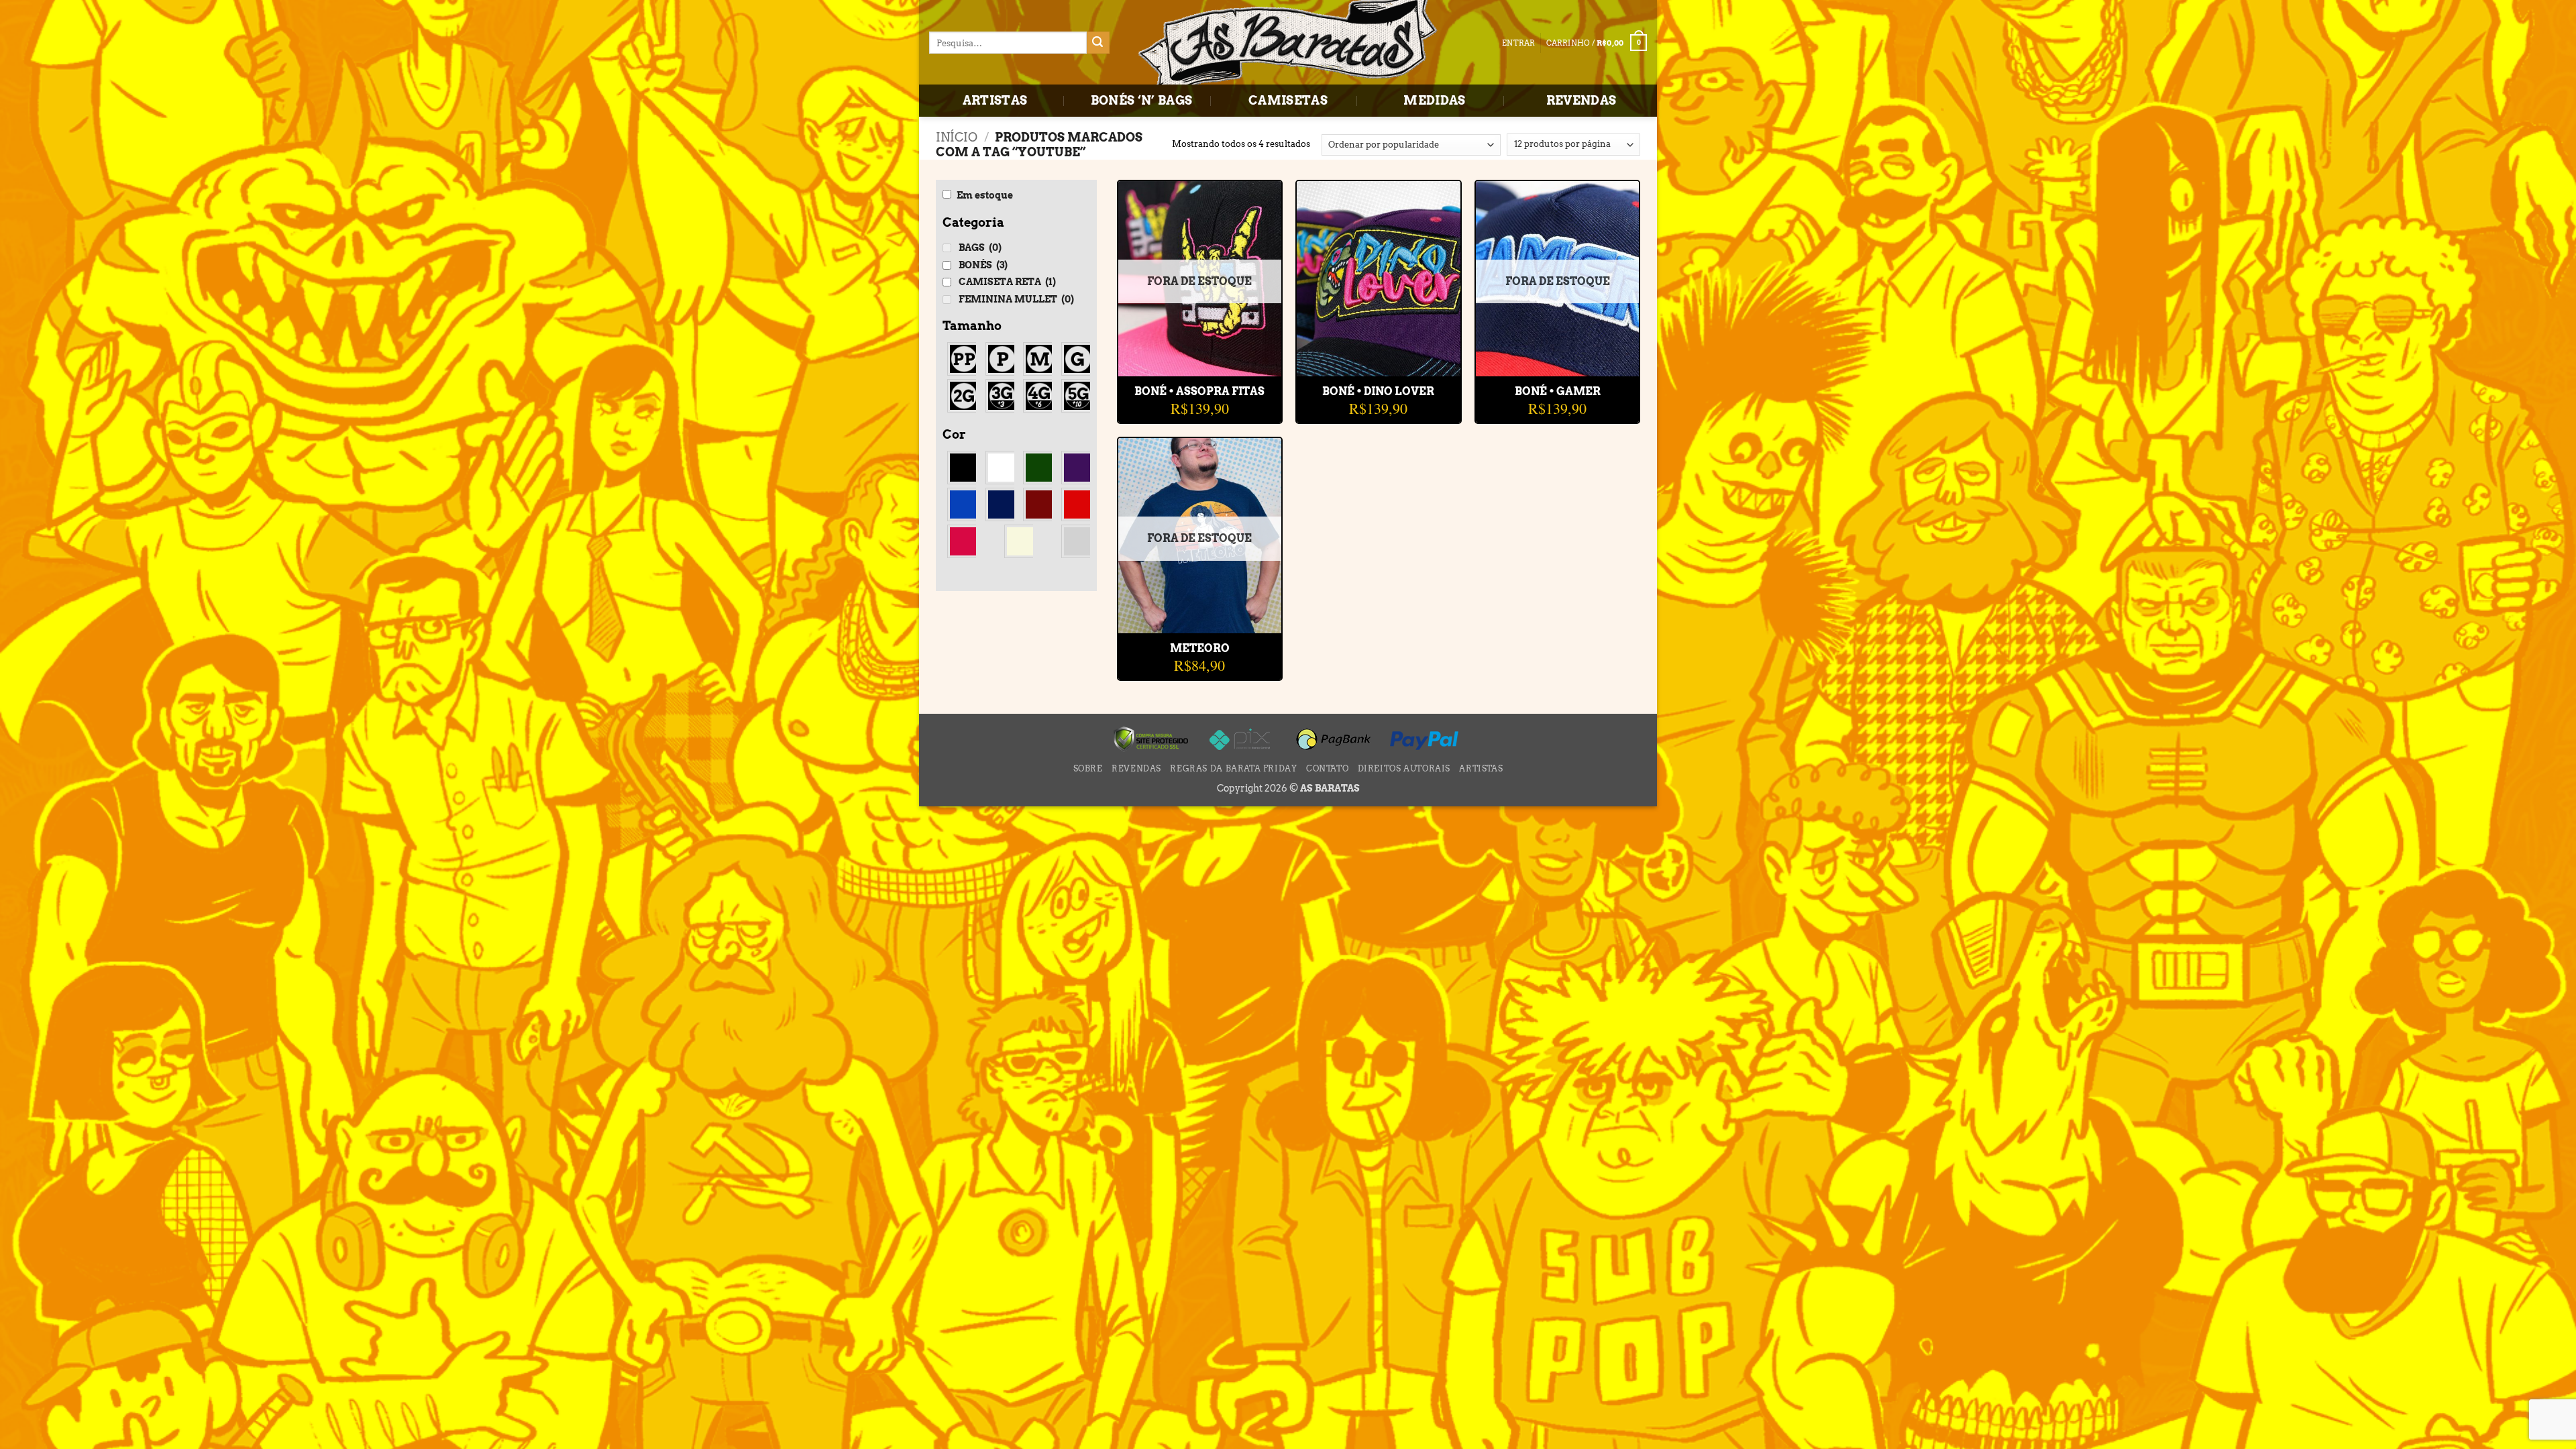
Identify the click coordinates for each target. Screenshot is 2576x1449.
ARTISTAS (995, 100)
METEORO (1200, 648)
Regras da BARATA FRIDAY (1233, 768)
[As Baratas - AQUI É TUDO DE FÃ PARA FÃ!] (1288, 44)
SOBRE (1088, 768)
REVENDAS (1581, 100)
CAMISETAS (1288, 100)
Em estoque (985, 195)
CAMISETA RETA (1007, 282)
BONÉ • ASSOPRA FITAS (1199, 391)
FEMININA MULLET (1016, 299)
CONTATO (1327, 768)
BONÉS (983, 265)
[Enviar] (1098, 43)
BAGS (980, 248)
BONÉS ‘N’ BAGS (1142, 100)
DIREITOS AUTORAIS (1404, 768)
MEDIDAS (1435, 100)
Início (957, 137)
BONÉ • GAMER (1558, 391)
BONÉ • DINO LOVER (1378, 391)
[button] (1597, 43)
